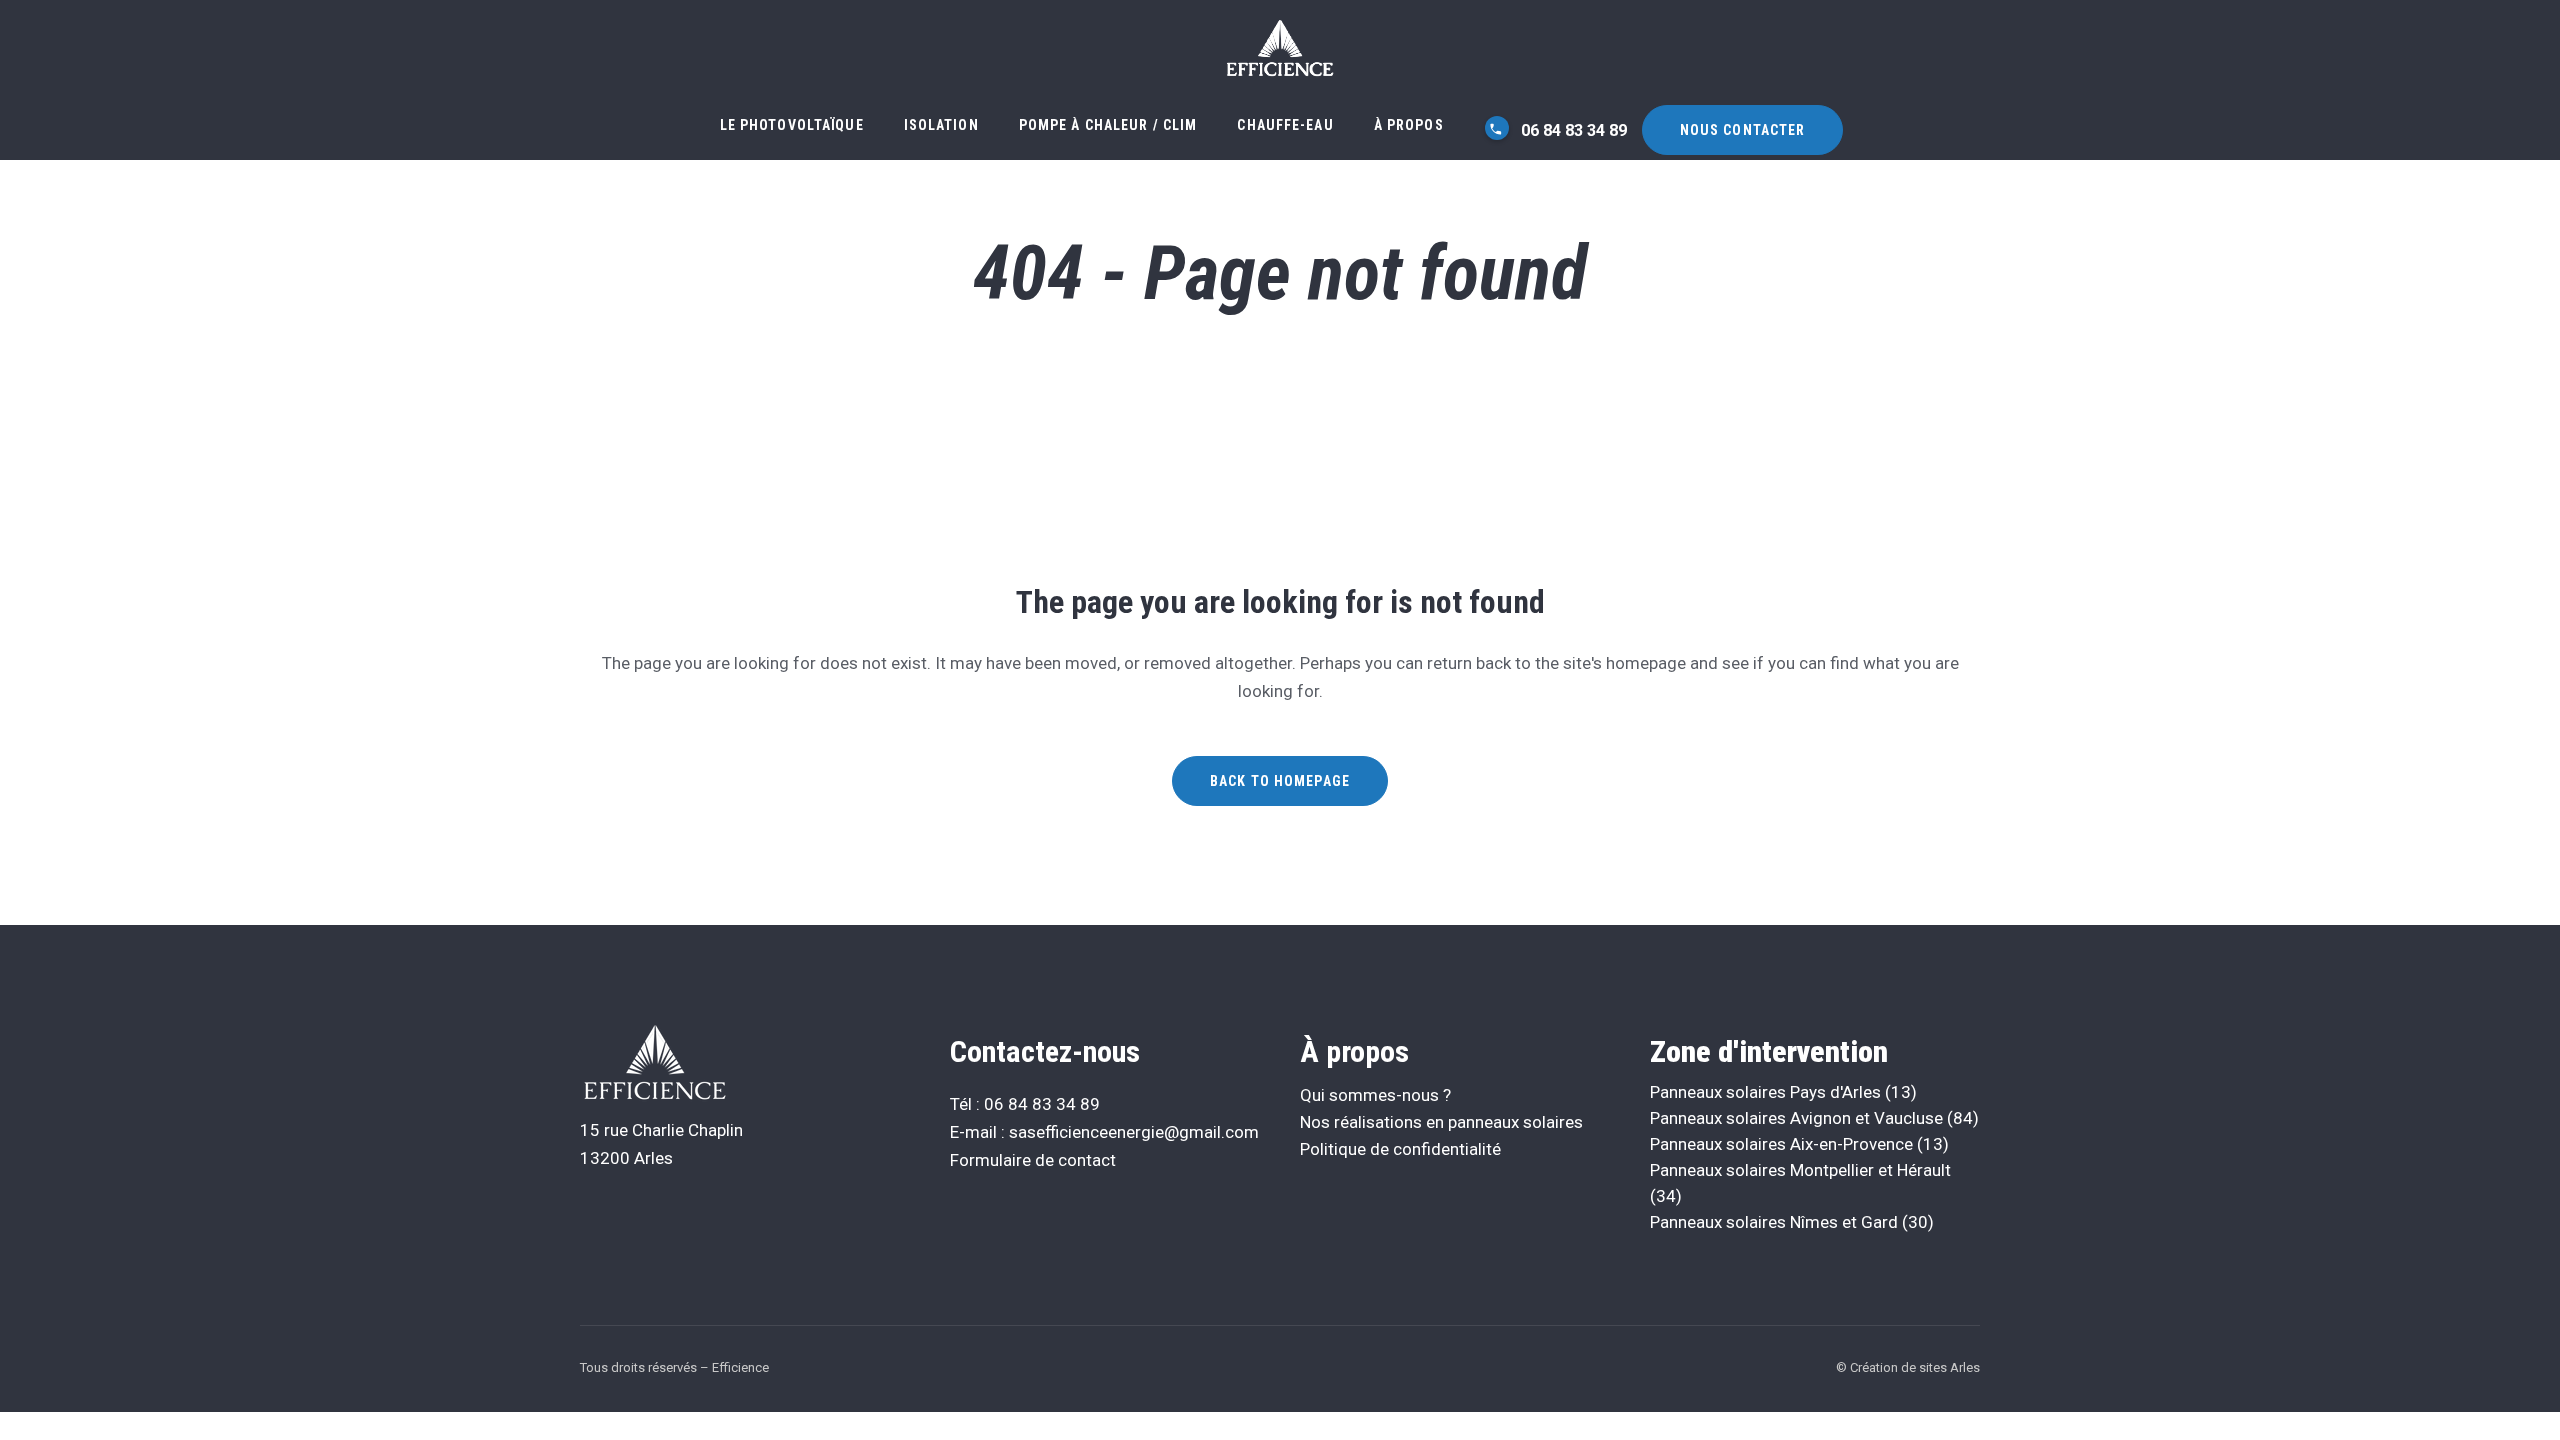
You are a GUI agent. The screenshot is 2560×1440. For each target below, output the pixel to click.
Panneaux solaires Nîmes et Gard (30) (1792, 1222)
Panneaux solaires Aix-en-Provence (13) (1799, 1144)
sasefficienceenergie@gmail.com (1134, 1132)
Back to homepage (1280, 781)
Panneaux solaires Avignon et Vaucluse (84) (1814, 1118)
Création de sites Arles (1915, 1367)
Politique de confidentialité (1400, 1149)
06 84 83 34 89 (1572, 130)
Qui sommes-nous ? (1375, 1095)
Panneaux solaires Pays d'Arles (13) (1783, 1092)
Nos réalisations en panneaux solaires (1441, 1122)
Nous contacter (1743, 130)
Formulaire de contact (1033, 1160)
